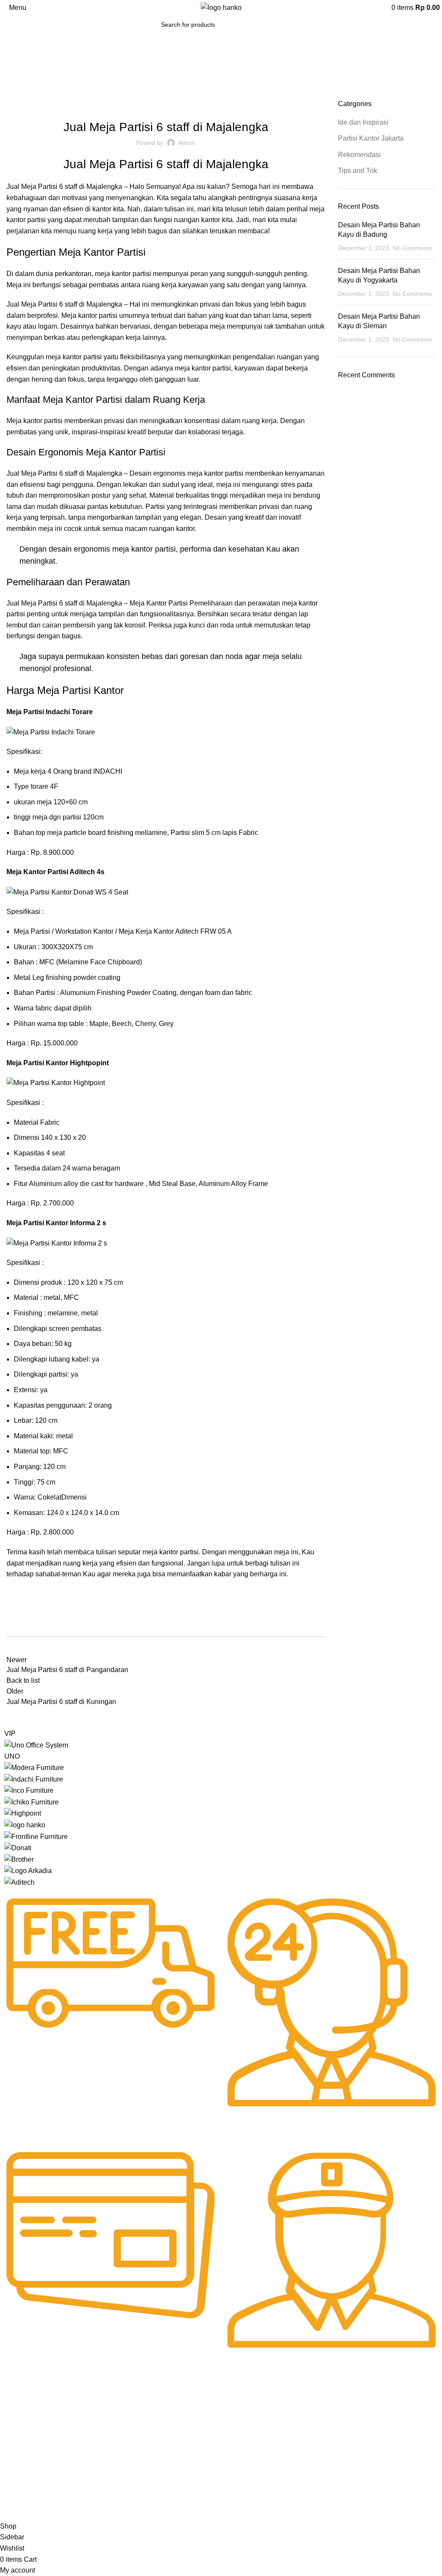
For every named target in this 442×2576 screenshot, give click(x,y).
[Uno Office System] (36, 1745)
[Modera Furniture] (34, 1767)
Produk (14, 2443)
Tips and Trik (358, 171)
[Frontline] (36, 1836)
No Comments (412, 248)
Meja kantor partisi (35, 421)
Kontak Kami (22, 2487)
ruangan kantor (197, 220)
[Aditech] (19, 1882)
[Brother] (19, 1859)
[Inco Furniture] (29, 1790)
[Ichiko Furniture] (32, 1802)
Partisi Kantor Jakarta (170, 104)
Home (14, 94)
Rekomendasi (229, 104)
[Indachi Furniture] (34, 1779)
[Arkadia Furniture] (28, 1870)
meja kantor (113, 274)
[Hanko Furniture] (25, 1825)
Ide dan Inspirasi (51, 94)
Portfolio (16, 2472)
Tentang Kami (23, 2428)
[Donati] (18, 1847)
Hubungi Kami (200, 2413)
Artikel (13, 2457)
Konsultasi (195, 2457)
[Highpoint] (23, 1813)
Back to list (23, 1680)
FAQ (187, 2428)
